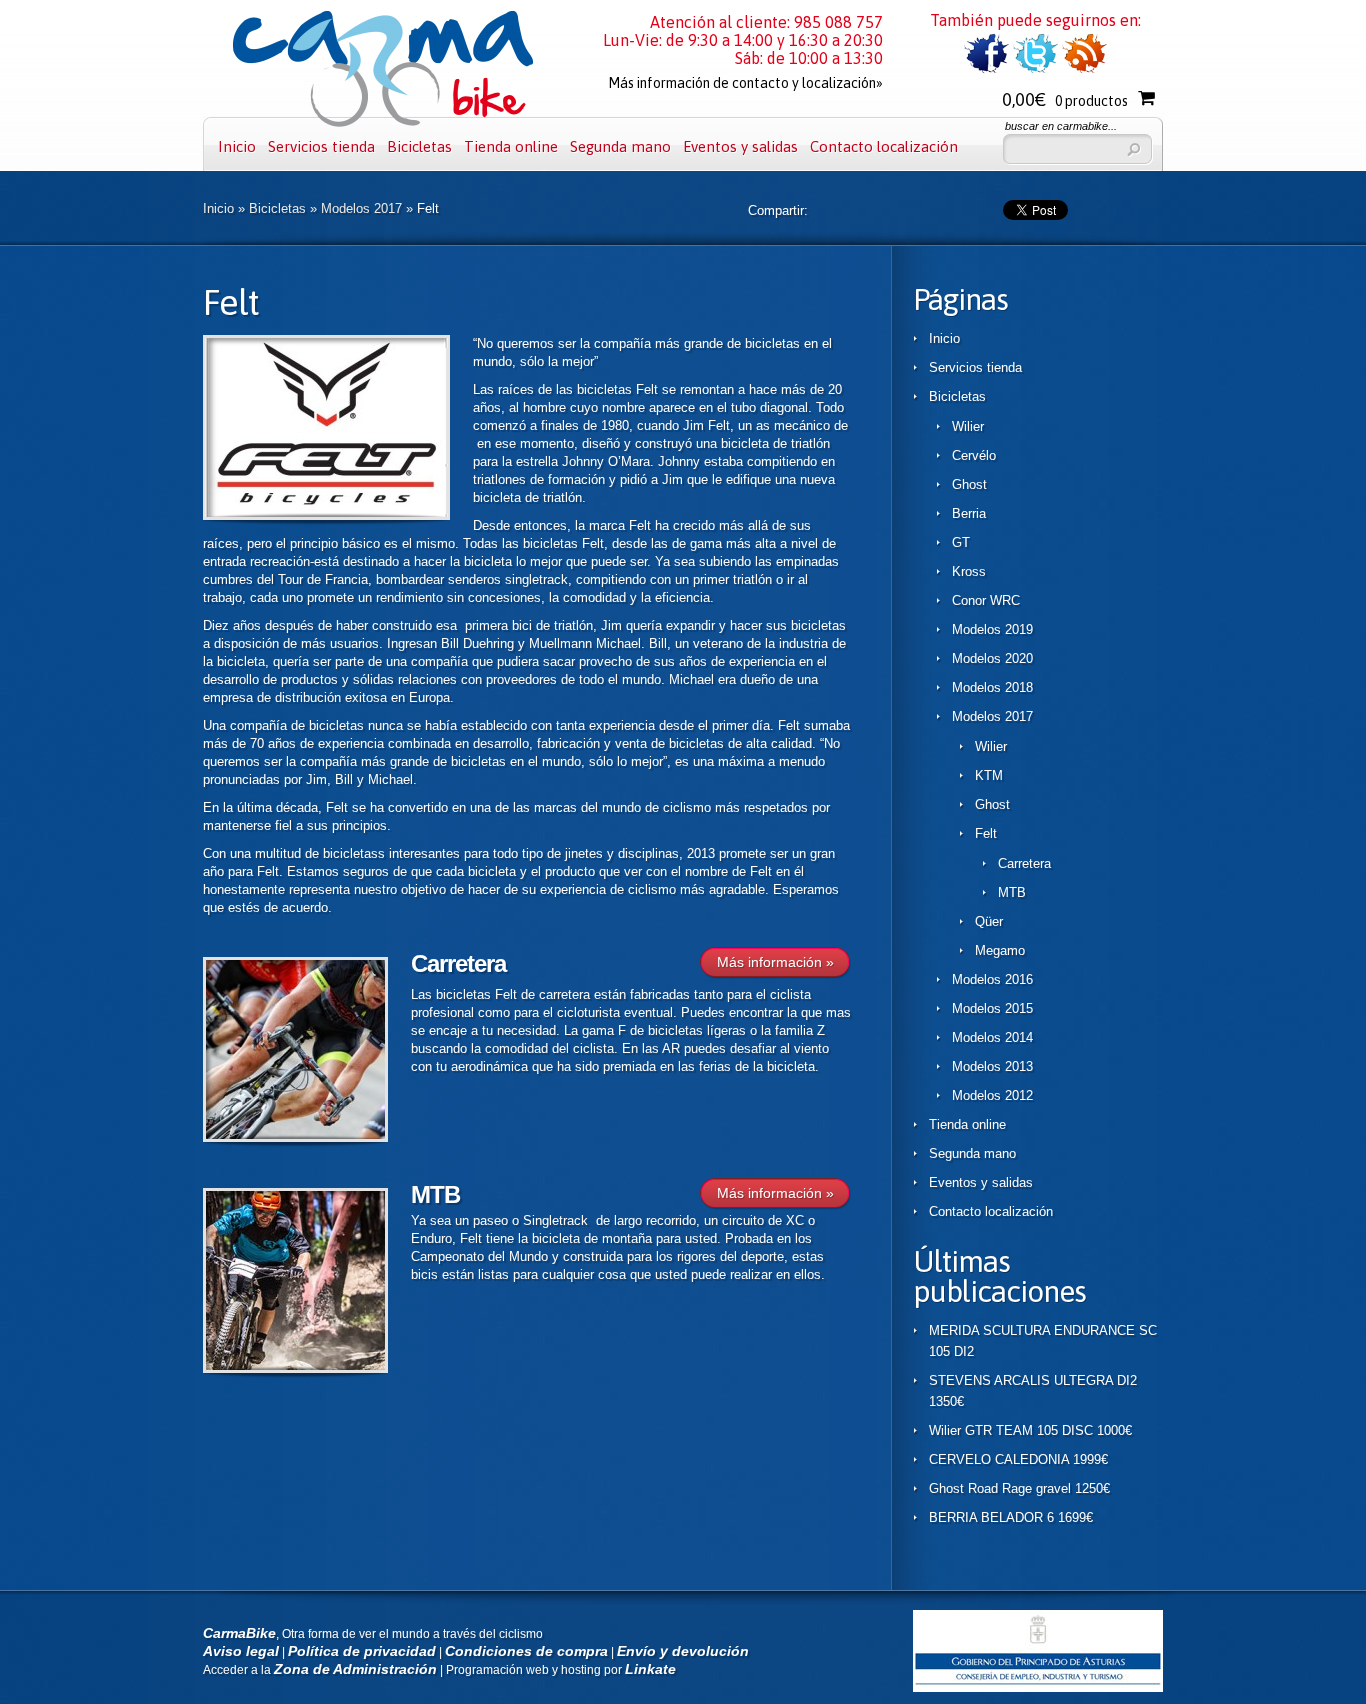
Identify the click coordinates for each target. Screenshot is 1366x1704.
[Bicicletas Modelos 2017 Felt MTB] (295, 1368)
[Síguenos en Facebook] (986, 69)
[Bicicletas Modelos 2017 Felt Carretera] (295, 1137)
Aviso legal (241, 1651)
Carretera (458, 963)
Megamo (1000, 950)
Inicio (237, 146)
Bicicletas (419, 146)
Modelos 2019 (992, 629)
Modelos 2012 (992, 1095)
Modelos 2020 (992, 658)
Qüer (989, 921)
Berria (969, 513)
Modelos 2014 (992, 1037)
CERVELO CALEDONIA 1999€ (1018, 1459)
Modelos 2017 (361, 208)
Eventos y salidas (740, 146)
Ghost (969, 484)
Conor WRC (986, 600)
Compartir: (778, 210)
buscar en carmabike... (1061, 126)
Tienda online (511, 146)
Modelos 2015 (992, 1008)
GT (961, 542)
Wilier (968, 426)
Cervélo (974, 455)
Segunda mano (620, 146)
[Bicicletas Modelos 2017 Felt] (326, 515)
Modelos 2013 (992, 1066)
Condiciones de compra (526, 1651)
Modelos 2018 (992, 687)
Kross (969, 571)
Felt (986, 833)
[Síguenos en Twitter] (1035, 69)
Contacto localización (884, 146)
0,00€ (1065, 99)
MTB (435, 1194)
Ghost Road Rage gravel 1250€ (1019, 1488)
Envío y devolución (683, 1651)
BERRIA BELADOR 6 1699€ (1011, 1517)
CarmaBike (239, 1633)
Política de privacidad (362, 1651)
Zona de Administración (355, 1669)
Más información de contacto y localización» (745, 83)
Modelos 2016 (992, 979)
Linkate (650, 1669)
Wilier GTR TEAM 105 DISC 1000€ (1030, 1430)
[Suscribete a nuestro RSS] (1084, 69)
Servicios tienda (321, 146)
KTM (989, 775)
